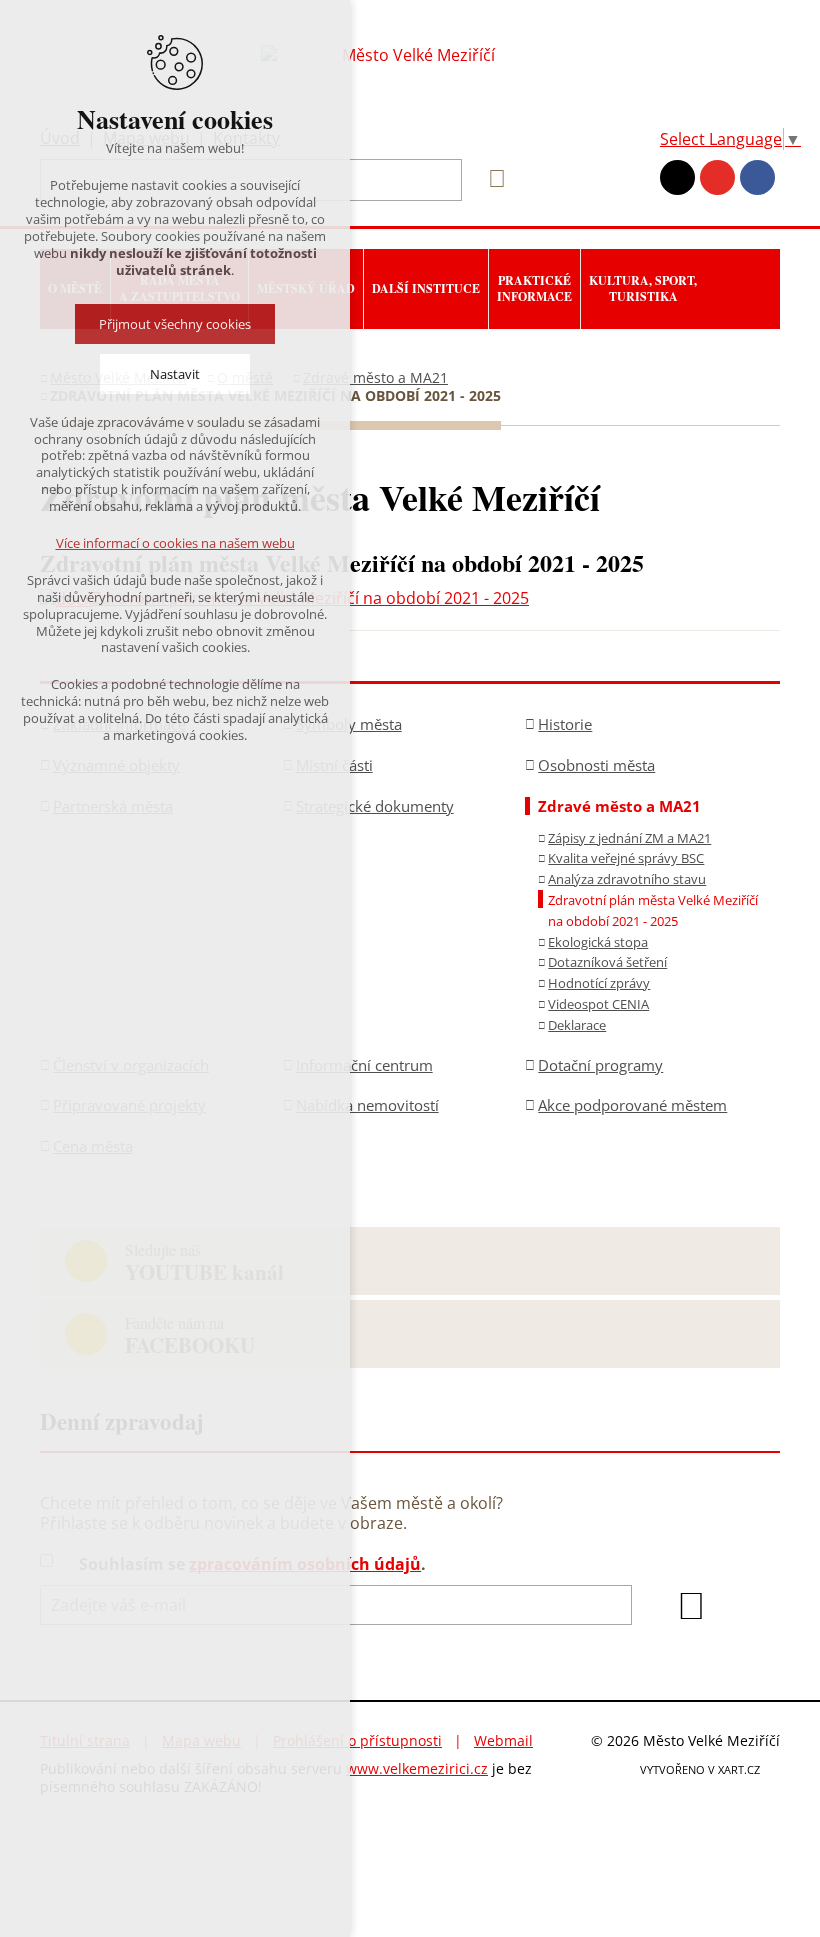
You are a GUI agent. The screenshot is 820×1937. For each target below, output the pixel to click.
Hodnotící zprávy (599, 983)
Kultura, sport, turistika (643, 288)
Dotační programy (600, 1065)
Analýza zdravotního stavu (627, 879)
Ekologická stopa (598, 942)
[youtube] (717, 177)
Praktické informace (534, 288)
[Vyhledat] (490, 179)
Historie (565, 724)
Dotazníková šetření (607, 962)
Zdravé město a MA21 (375, 377)
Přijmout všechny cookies (175, 324)
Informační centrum (364, 1065)
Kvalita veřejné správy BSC (626, 858)
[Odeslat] (691, 1606)
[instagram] (677, 177)
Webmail (503, 1740)
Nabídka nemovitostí (367, 1105)
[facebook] (757, 177)
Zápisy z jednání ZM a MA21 (629, 838)
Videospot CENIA (598, 1004)
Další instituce (426, 288)
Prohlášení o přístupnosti (357, 1740)
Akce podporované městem (632, 1105)
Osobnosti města (596, 765)
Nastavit (175, 374)
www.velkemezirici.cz (417, 1768)
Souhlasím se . (252, 1564)
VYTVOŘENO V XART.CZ (700, 1769)
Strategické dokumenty (375, 806)
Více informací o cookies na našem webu (175, 543)
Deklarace (577, 1025)
